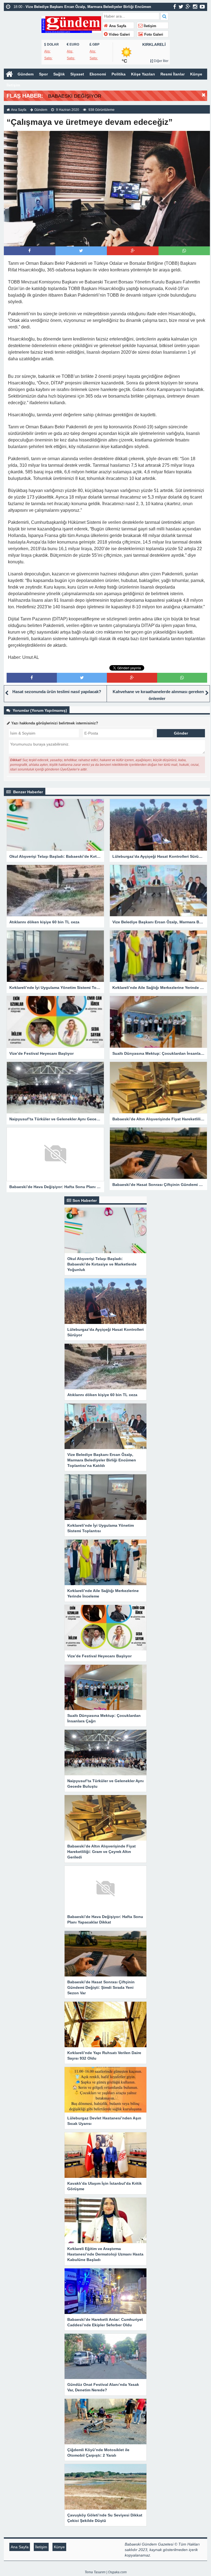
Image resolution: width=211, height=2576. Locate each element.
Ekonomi (98, 74)
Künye (196, 74)
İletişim (149, 26)
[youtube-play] (202, 7)
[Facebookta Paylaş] (30, 251)
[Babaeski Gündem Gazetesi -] (71, 24)
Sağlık (59, 74)
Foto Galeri (153, 35)
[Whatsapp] (184, 251)
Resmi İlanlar (173, 74)
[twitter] (181, 7)
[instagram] (195, 7)
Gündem (26, 74)
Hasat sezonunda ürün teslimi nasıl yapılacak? (57, 692)
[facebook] (175, 7)
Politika (119, 74)
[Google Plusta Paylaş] (133, 251)
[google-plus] (188, 7)
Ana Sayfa (117, 26)
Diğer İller (161, 61)
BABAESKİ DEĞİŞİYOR (75, 96)
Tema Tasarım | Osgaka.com (106, 2572)
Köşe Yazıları (143, 74)
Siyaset (77, 74)
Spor (43, 74)
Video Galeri (119, 35)
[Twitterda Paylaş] (81, 251)
